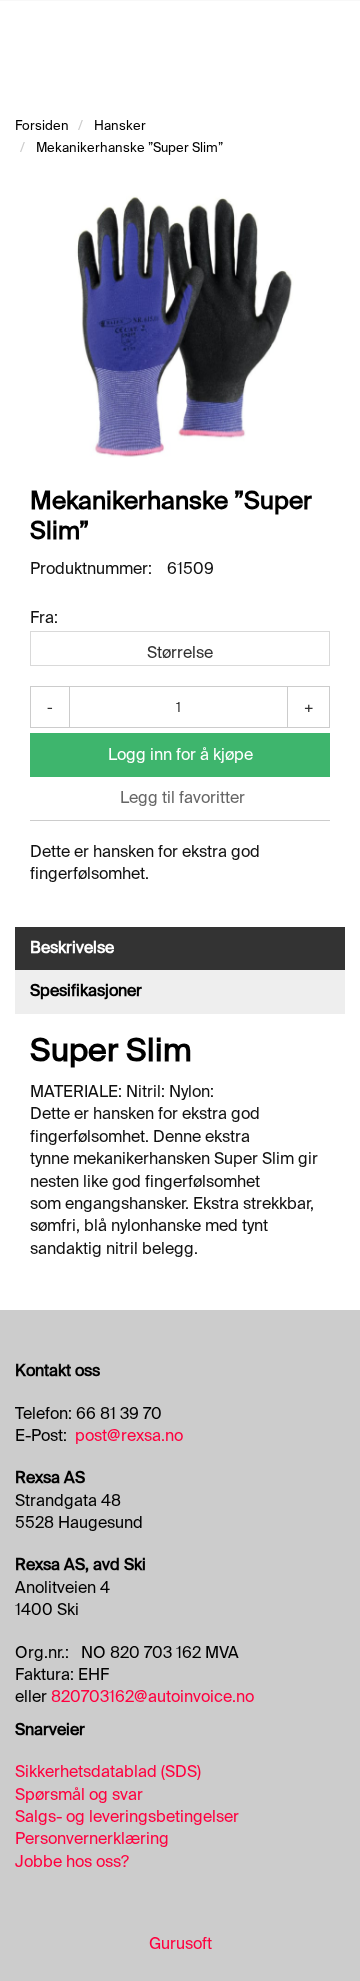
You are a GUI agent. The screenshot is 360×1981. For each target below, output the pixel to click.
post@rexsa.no (129, 1435)
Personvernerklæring (92, 1838)
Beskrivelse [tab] (72, 947)
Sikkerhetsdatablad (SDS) (108, 1771)
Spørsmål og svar (79, 1794)
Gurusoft (180, 1943)
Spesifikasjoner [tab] (86, 990)
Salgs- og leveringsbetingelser (127, 1816)
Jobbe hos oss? (72, 1861)
